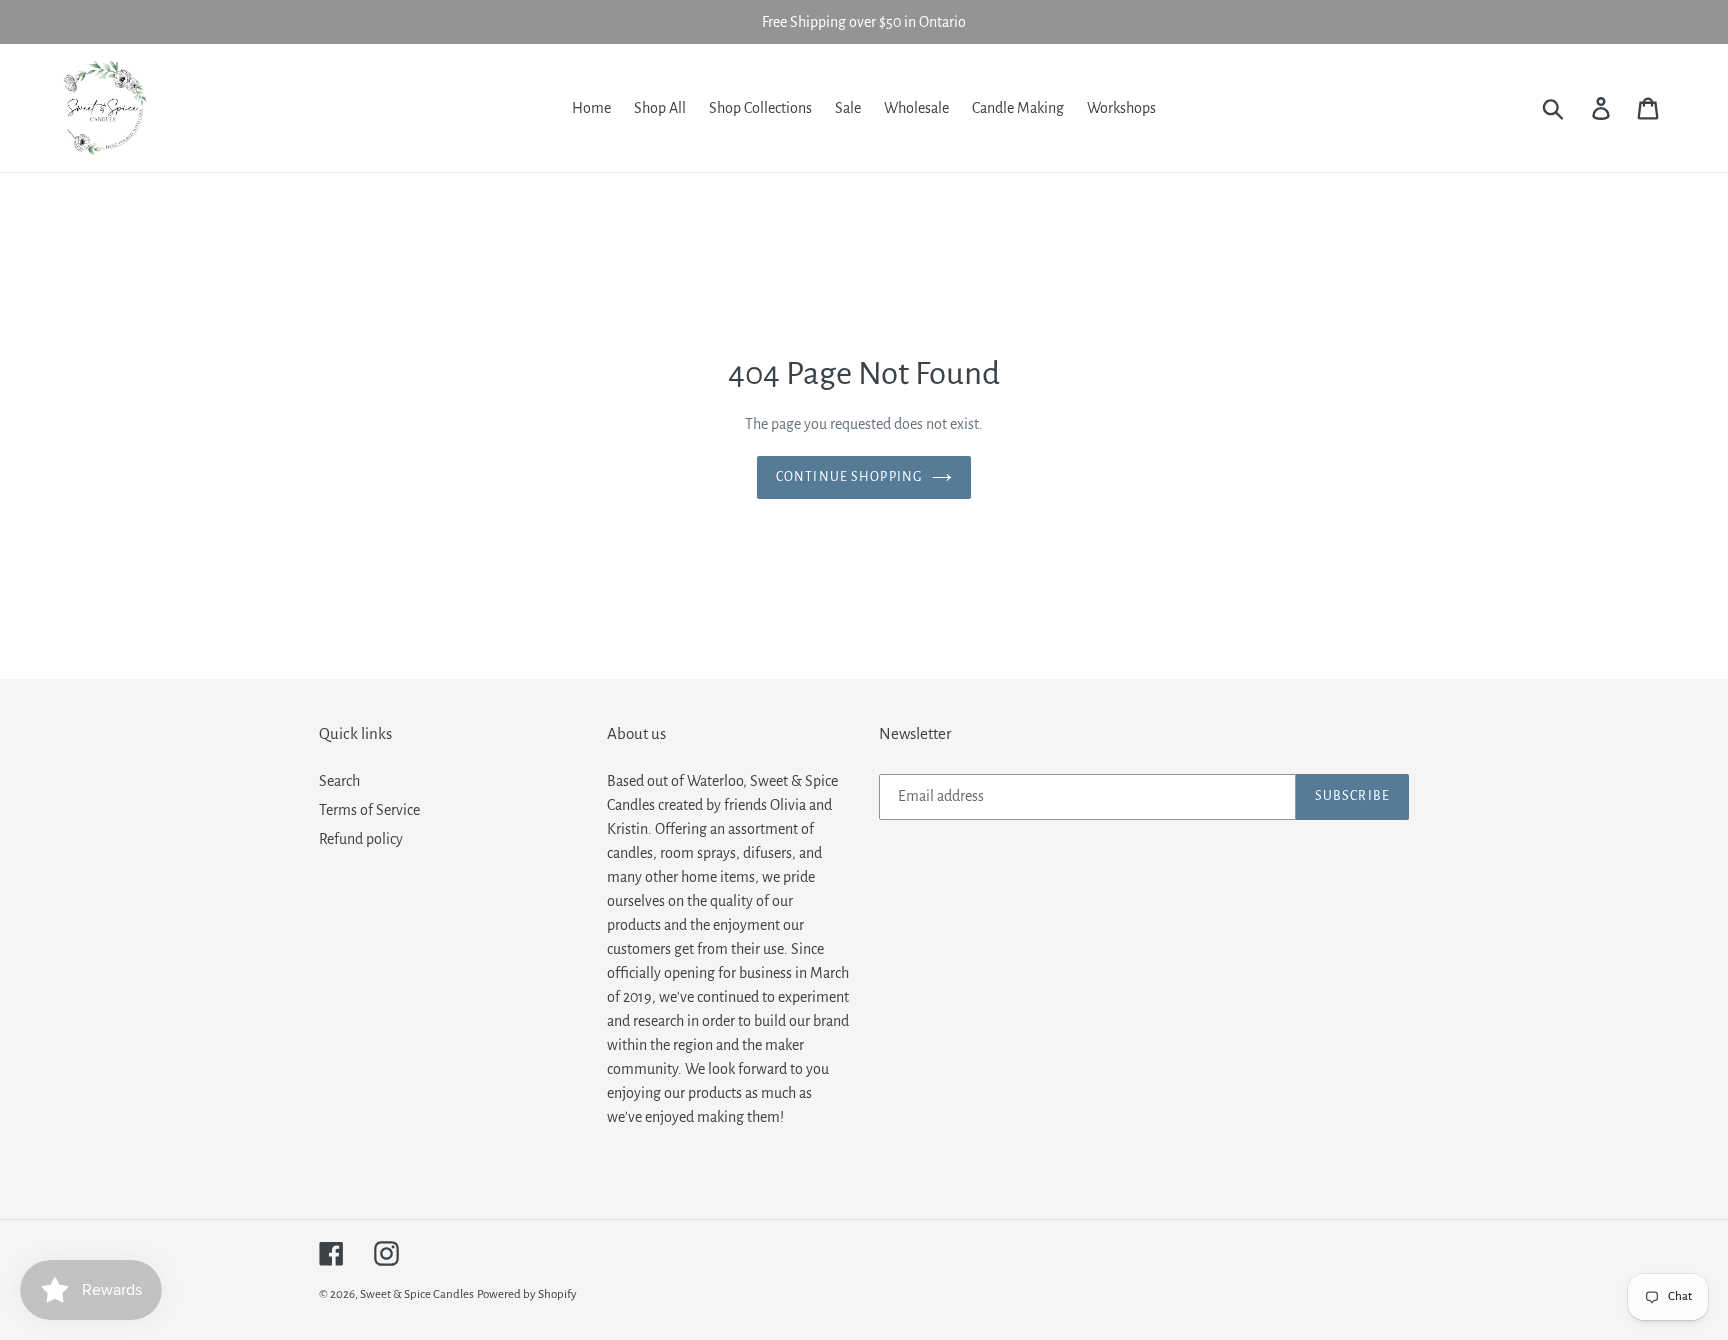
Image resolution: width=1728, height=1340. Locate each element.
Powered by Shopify (527, 1294)
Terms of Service (369, 810)
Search (339, 781)
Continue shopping (849, 477)
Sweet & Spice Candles (417, 1294)
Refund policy (361, 839)
